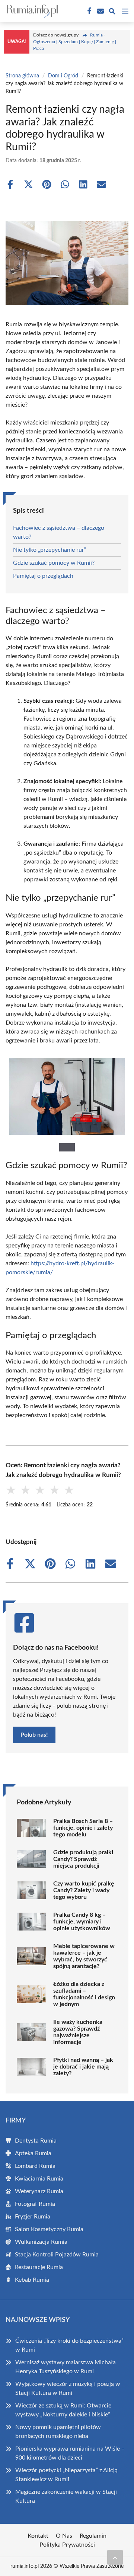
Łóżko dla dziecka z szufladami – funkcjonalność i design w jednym (84, 1994)
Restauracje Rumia (39, 2267)
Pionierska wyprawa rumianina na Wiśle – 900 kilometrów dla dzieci (70, 2453)
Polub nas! (34, 1735)
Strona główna (22, 76)
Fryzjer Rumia (33, 2217)
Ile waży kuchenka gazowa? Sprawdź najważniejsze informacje (78, 2032)
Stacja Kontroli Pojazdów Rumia (57, 2255)
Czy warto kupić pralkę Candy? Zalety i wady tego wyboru (84, 1890)
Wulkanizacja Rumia (41, 2242)
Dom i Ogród (63, 76)
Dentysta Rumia (36, 2141)
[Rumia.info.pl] (31, 11)
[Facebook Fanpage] (89, 11)
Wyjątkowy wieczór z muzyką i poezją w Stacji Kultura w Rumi (68, 2388)
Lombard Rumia (35, 2166)
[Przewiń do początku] (115, 2557)
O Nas (64, 2536)
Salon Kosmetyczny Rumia (49, 2229)
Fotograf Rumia (35, 2204)
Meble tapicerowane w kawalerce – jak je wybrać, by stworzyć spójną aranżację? (84, 1956)
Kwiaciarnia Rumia (39, 2179)
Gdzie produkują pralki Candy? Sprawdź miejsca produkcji (83, 1859)
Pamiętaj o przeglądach (43, 576)
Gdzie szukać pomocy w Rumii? (54, 563)
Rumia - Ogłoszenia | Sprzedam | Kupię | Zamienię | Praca (75, 42)
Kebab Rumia (32, 2280)
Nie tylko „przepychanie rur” (50, 550)
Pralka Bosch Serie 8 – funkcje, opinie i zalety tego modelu (83, 1828)
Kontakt (38, 2536)
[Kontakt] (100, 11)
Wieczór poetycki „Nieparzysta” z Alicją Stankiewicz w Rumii (66, 2475)
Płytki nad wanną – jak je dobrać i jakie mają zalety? (83, 2067)
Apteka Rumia (33, 2153)
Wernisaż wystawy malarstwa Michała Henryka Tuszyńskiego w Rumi (66, 2367)
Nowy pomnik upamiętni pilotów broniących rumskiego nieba (58, 2432)
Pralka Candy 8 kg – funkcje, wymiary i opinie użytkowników (82, 1922)
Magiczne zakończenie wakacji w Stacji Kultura (66, 2496)
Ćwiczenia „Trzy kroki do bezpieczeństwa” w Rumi (69, 2345)
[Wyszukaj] (112, 12)
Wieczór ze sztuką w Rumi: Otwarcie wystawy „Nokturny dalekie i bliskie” (63, 2410)
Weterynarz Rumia (39, 2191)
